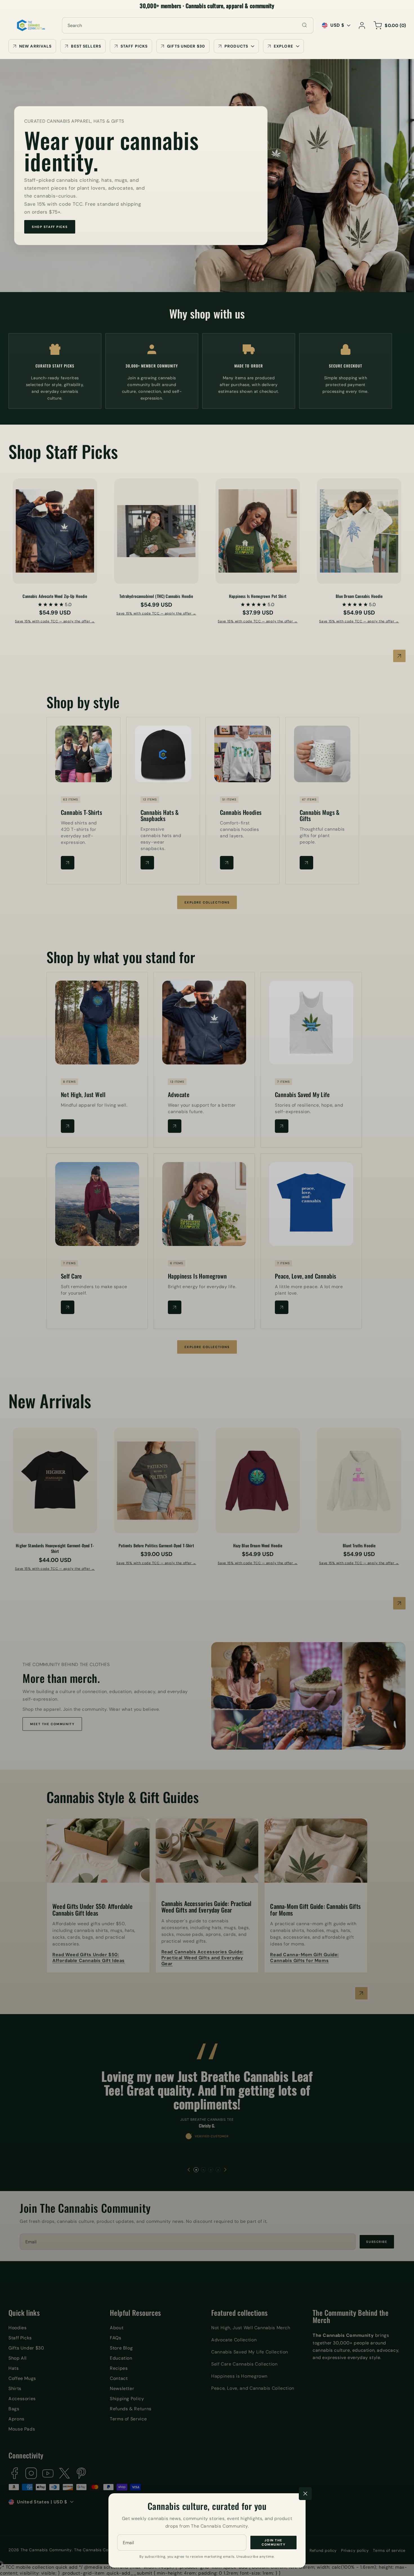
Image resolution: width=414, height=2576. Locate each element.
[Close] (305, 2494)
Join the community (273, 2543)
